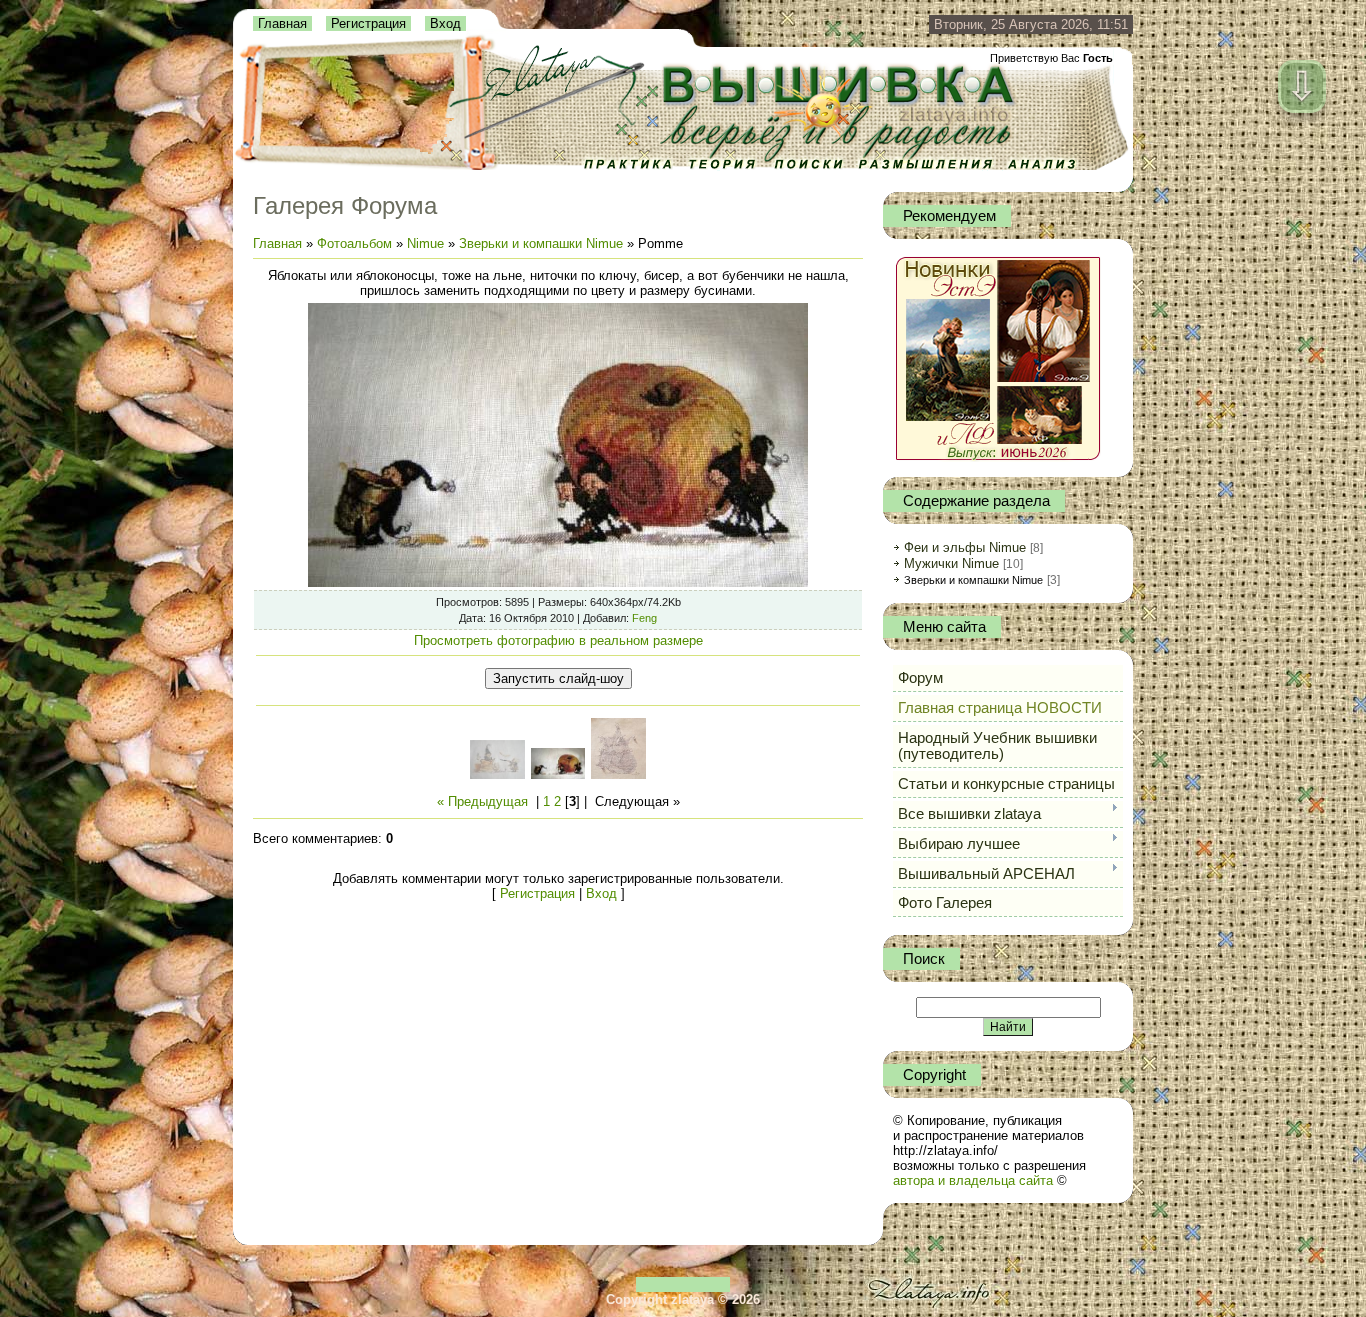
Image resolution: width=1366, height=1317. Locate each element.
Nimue (425, 243)
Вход (445, 23)
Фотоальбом (354, 243)
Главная (282, 23)
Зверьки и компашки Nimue (541, 243)
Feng (644, 618)
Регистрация (368, 23)
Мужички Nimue (951, 563)
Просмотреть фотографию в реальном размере (558, 640)
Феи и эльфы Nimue (965, 547)
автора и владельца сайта (973, 1180)
